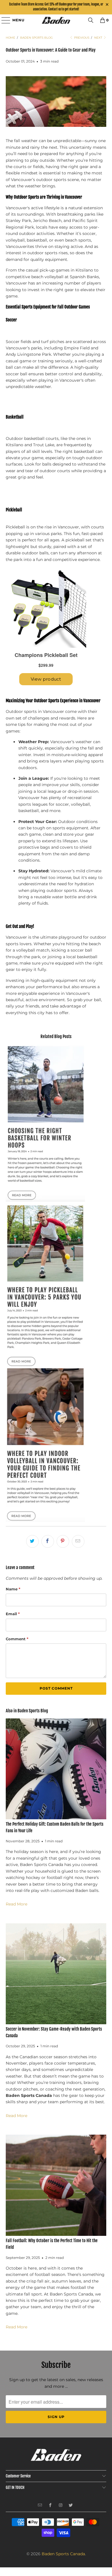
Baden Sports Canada (63, 2554)
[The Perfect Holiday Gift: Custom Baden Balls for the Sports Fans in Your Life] (56, 1769)
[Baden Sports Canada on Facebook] (50, 2506)
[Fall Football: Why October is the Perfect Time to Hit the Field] (56, 2185)
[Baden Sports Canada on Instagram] (61, 2506)
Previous (81, 38)
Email (13, 1614)
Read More (17, 1904)
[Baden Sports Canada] (56, 20)
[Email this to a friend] (78, 1541)
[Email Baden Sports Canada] (40, 2506)
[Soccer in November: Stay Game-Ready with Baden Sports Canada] (56, 1974)
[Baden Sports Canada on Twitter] (71, 2506)
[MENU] (3, 20)
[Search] (91, 20)
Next (99, 38)
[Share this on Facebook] (48, 1541)
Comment (17, 1639)
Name (13, 1589)
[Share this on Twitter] (32, 1541)
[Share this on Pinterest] (63, 1541)
